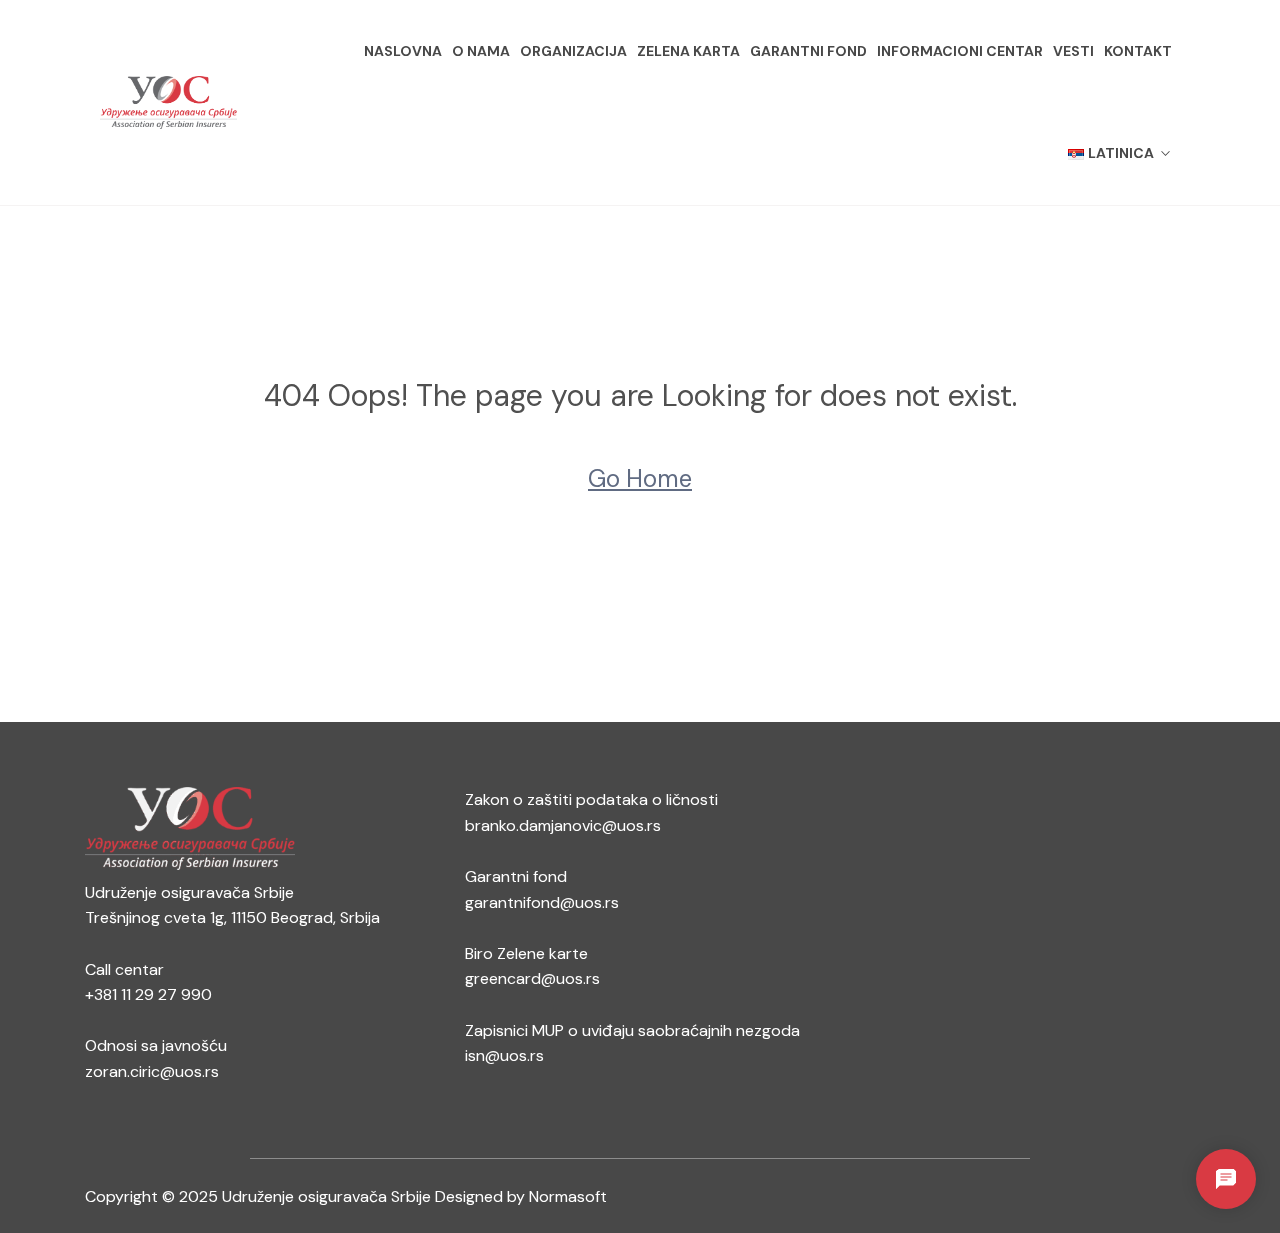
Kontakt (1138, 51)
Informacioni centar (960, 51)
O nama (481, 51)
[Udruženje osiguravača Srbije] (168, 103)
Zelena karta (688, 51)
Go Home (640, 478)
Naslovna (403, 51)
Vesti (1073, 51)
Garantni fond (808, 51)
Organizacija (573, 51)
